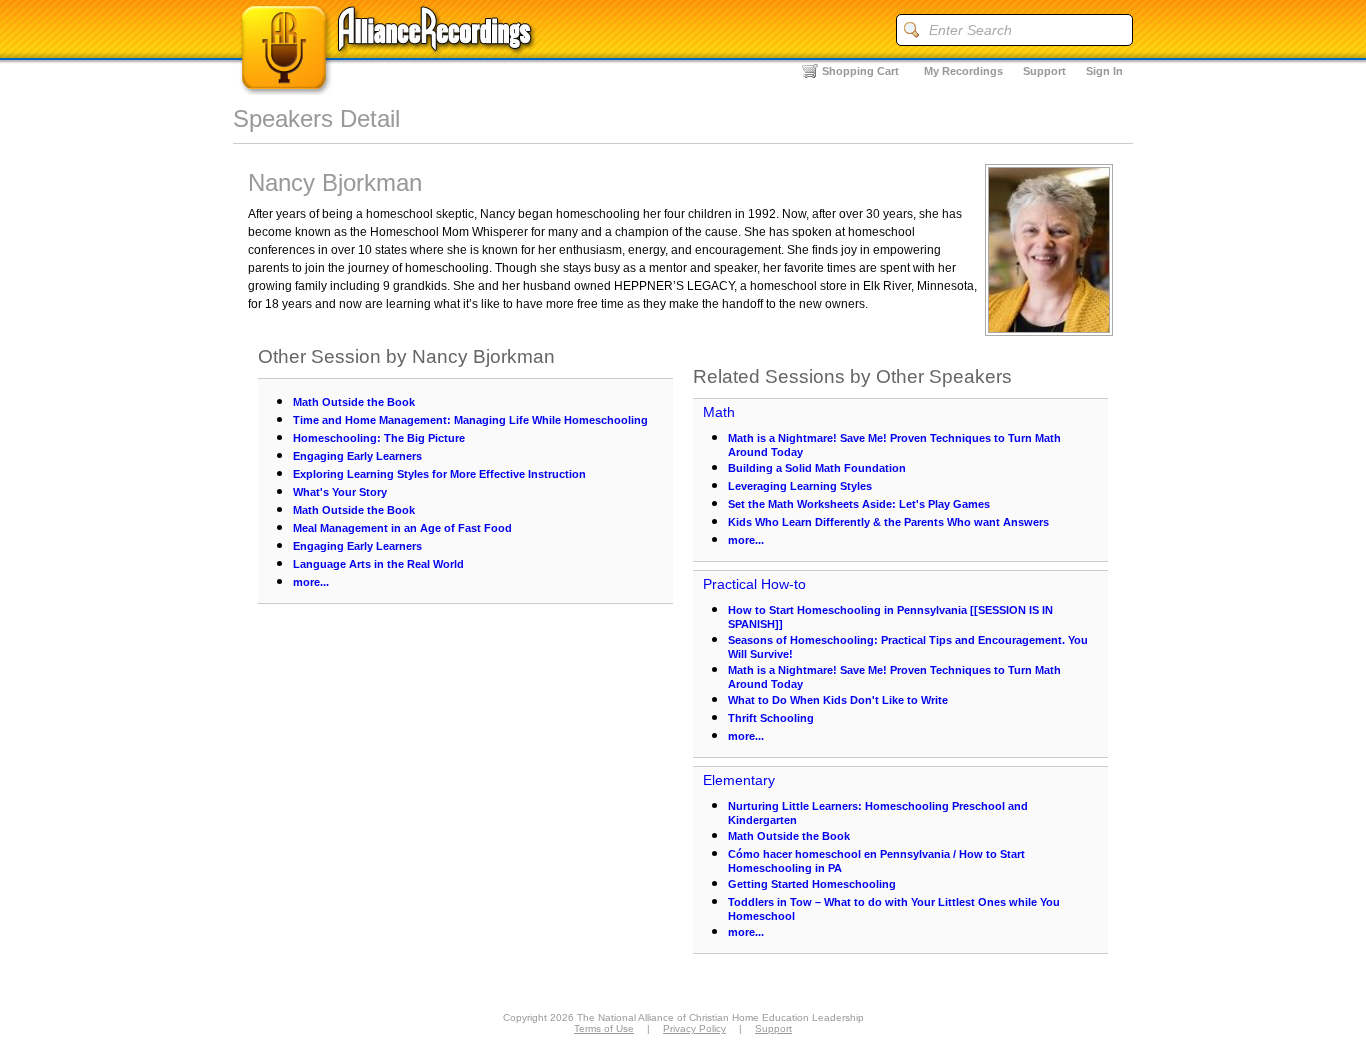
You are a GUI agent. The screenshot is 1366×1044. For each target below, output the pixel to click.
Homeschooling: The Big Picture (379, 438)
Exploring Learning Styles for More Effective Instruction (439, 474)
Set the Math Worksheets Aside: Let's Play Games (859, 504)
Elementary (739, 780)
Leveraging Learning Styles (800, 486)
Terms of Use (604, 1028)
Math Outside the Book (354, 402)
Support (1044, 71)
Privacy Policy (694, 1028)
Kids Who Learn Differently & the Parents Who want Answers (888, 522)
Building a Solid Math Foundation (817, 468)
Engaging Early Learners (357, 456)
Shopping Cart (860, 71)
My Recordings (963, 71)
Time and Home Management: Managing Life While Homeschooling (470, 420)
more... (311, 582)
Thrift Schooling (771, 718)
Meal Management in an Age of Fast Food (402, 528)
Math (719, 412)
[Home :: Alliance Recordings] (388, 89)
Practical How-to (754, 584)
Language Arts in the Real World (378, 564)
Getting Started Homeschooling (812, 884)
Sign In (1104, 71)
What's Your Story (340, 492)
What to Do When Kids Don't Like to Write (838, 700)
